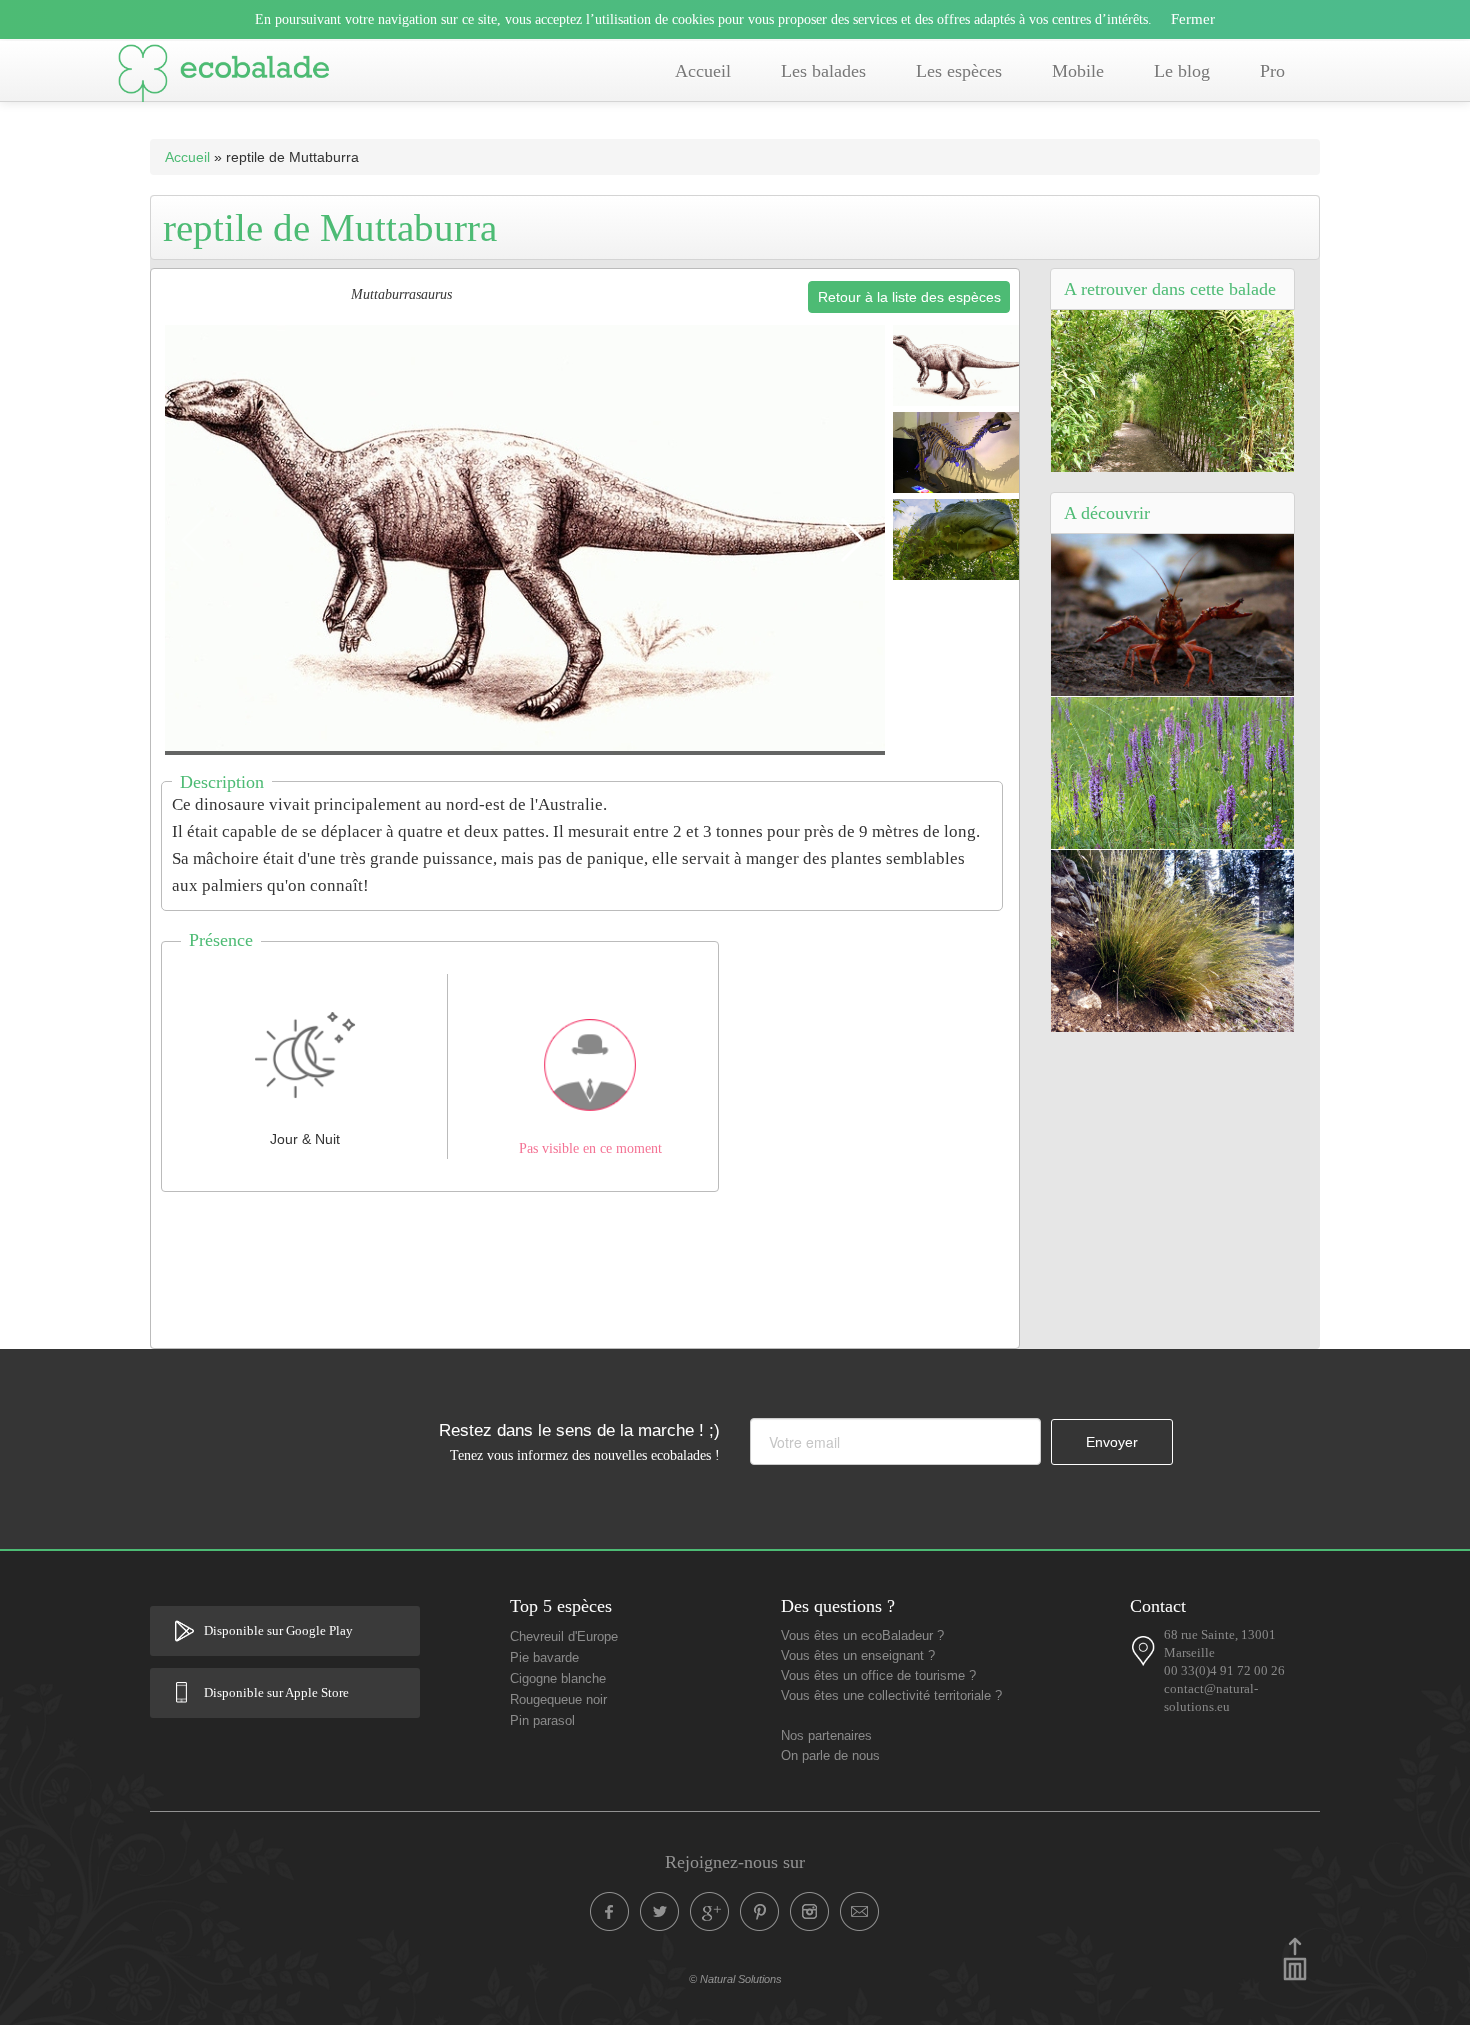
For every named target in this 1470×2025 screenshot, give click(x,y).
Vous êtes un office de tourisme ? (878, 1676)
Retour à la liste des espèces (909, 297)
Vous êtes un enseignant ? (858, 1656)
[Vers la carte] (1144, 1651)
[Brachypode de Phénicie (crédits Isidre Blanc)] (1172, 940)
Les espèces (959, 71)
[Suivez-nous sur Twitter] (660, 1912)
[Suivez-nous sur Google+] (710, 1912)
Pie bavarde (544, 1658)
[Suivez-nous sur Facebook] (610, 1912)
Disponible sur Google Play (278, 1631)
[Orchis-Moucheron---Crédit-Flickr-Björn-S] (1172, 772)
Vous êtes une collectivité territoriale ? (891, 1696)
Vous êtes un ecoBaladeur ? (862, 1636)
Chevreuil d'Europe (564, 1637)
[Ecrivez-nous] (860, 1912)
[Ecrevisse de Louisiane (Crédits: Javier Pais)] (1172, 614)
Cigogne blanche (558, 1679)
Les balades (823, 71)
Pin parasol (542, 1721)
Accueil (703, 71)
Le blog (1182, 71)
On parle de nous (830, 1756)
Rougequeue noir (558, 1700)
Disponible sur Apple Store (276, 1693)
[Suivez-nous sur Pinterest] (760, 1912)
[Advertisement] (585, 1265)
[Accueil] (224, 77)
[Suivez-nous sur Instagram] (810, 1912)
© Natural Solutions (735, 1979)
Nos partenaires (826, 1736)
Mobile (1078, 71)
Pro (1272, 71)
